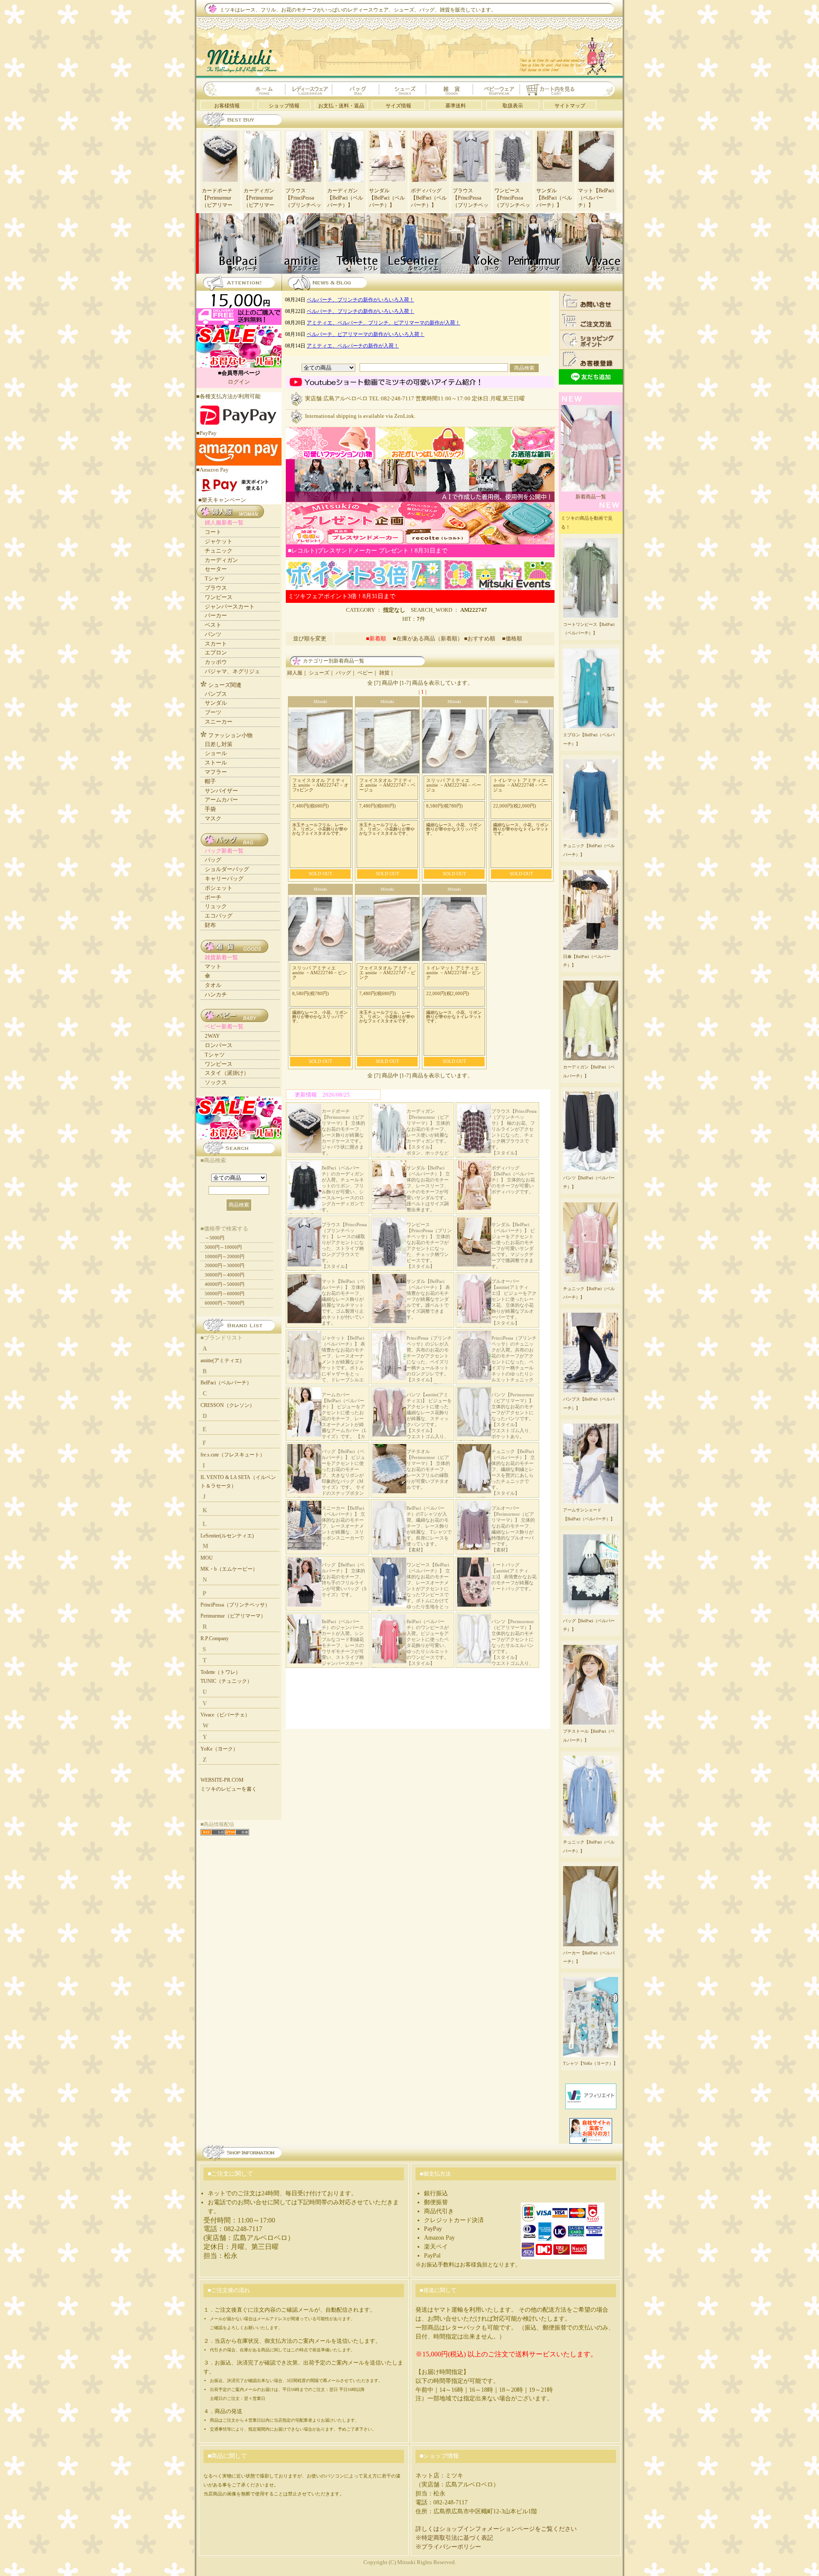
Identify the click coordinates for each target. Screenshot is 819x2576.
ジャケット (219, 541)
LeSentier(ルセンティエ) (227, 1536)
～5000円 (215, 1238)
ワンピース (219, 597)
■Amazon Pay (212, 470)
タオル (213, 985)
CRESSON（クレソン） (228, 1405)
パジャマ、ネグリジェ (232, 671)
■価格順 (512, 638)
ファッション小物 (230, 735)
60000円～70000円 (225, 1303)
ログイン (239, 382)
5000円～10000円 (223, 1247)
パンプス (216, 694)
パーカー (216, 615)
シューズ (319, 673)
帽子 (210, 781)
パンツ (213, 634)
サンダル (216, 703)
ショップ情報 (284, 106)
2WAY (212, 1036)
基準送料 (456, 106)
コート (213, 532)
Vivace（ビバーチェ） (225, 1715)
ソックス (216, 1082)
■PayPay (206, 433)
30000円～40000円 (225, 1275)
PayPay (433, 2229)
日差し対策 (219, 744)
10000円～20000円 (225, 1256)
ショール (216, 753)
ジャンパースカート (230, 606)
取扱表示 (513, 106)
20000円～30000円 (225, 1265)
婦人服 (295, 673)
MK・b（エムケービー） (229, 1569)
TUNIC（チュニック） (226, 1681)
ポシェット (219, 888)
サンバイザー (221, 791)
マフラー (216, 772)
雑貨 (384, 673)
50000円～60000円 (225, 1294)
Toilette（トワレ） (221, 1672)
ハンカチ (216, 994)
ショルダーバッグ (227, 869)
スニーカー (219, 722)
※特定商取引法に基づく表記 (454, 2538)
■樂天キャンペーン (222, 500)
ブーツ (213, 712)
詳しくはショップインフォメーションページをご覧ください (496, 2529)
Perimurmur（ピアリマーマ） (233, 1616)
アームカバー (221, 800)
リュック (216, 906)
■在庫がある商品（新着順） (428, 638)
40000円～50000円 (225, 1284)
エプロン (216, 653)
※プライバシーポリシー (448, 2547)
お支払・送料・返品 (341, 106)
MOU (207, 1558)
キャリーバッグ (224, 878)
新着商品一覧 (591, 497)
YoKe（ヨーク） (219, 1749)
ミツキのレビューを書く (229, 1789)
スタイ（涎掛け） (227, 1073)
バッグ (343, 673)
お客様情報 (227, 106)
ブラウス (216, 588)
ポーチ (213, 897)
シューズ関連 (225, 685)
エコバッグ (219, 916)
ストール (216, 763)
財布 (210, 925)
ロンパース (219, 1045)
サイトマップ (570, 106)
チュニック (219, 551)
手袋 (210, 809)
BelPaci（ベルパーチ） (226, 1383)
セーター (216, 569)
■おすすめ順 (482, 638)
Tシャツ (215, 578)
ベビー (365, 673)
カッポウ (216, 662)
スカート (216, 644)
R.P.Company (215, 1638)
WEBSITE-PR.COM (222, 1780)
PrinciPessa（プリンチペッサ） (235, 1605)
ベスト (213, 625)
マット (213, 966)
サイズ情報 (398, 106)
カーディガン (221, 560)
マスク (213, 818)
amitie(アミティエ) (221, 1360)
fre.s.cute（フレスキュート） (233, 1455)
